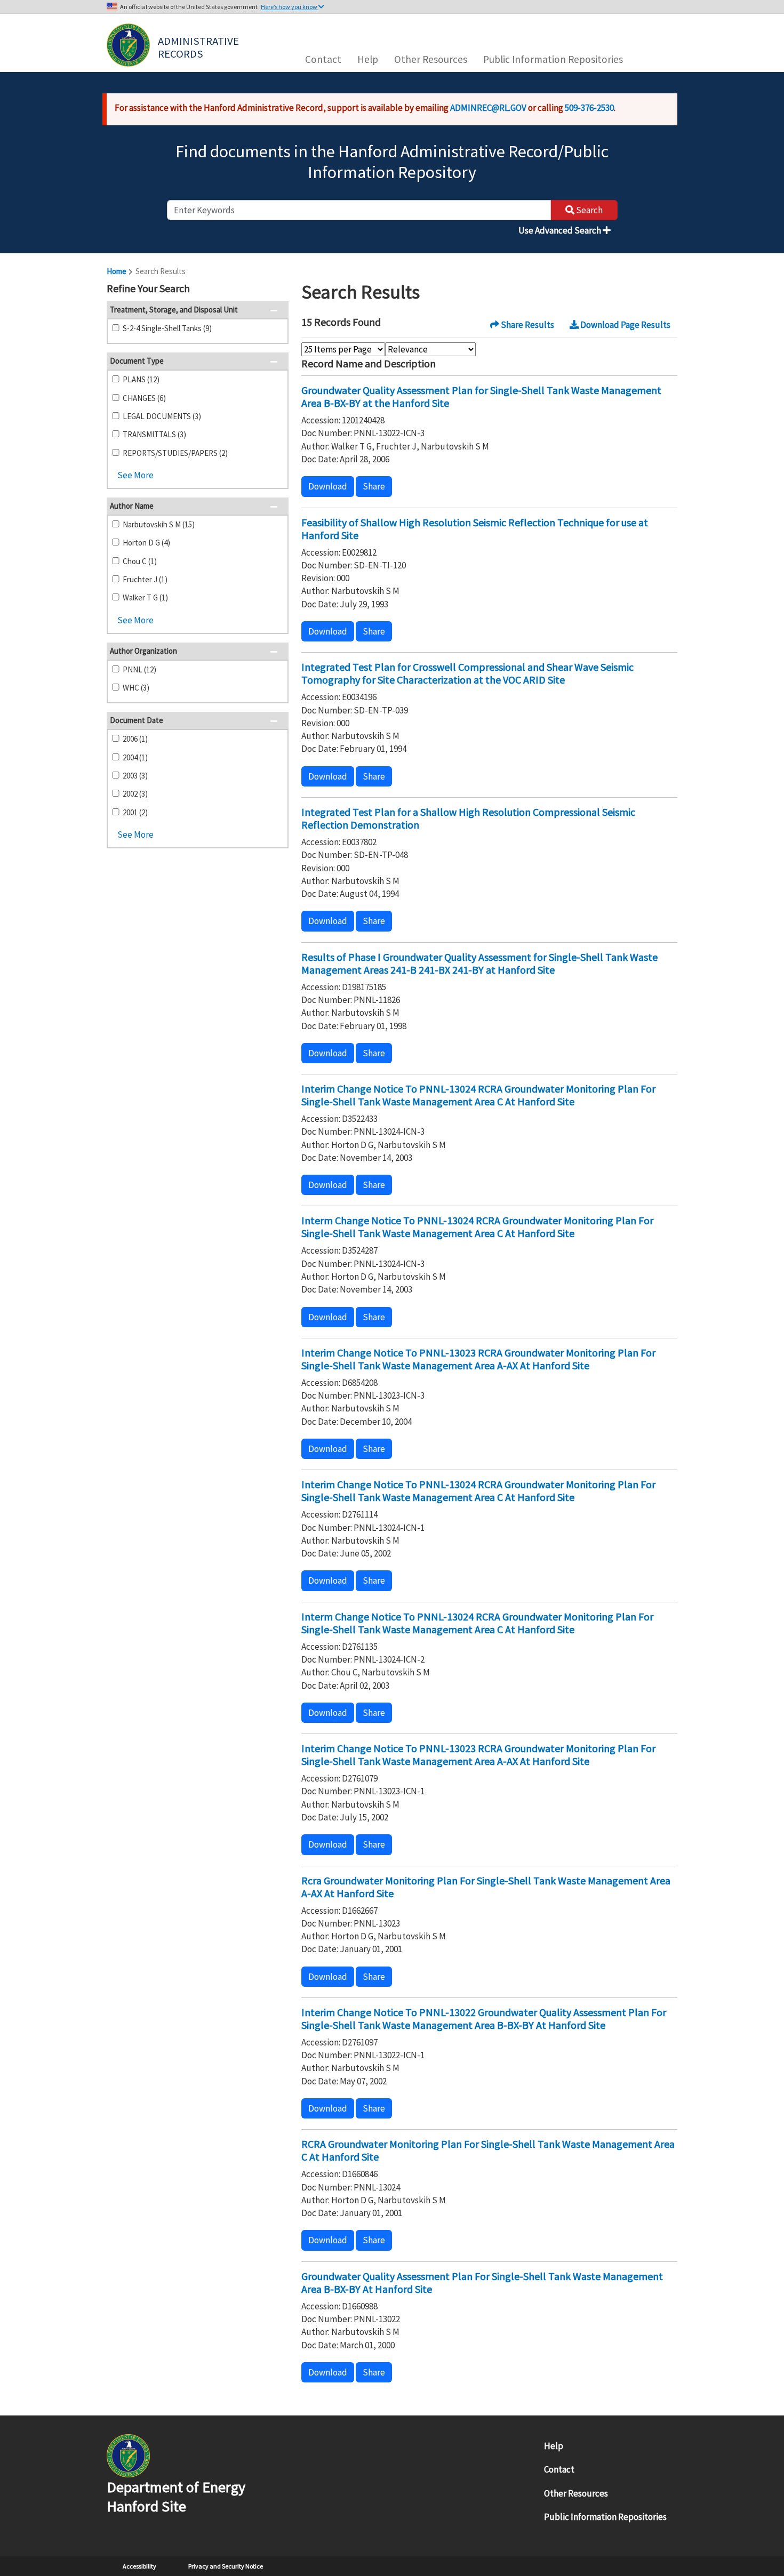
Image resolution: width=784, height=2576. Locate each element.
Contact (323, 59)
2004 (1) (135, 757)
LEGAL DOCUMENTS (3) (162, 416)
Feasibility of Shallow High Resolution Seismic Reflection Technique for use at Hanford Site (475, 529)
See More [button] (135, 475)
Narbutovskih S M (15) (159, 524)
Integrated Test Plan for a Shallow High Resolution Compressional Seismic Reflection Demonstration (468, 818)
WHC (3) (136, 688)
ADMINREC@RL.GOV (488, 108)
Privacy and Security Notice (226, 2566)
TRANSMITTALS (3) (154, 434)
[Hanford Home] (128, 2455)
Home (117, 271)
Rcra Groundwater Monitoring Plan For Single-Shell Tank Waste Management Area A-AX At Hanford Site (486, 1887)
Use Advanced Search (561, 230)
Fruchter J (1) (145, 579)
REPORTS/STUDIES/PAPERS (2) (175, 453)
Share (374, 486)
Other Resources (431, 59)
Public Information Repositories (553, 59)
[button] (277, 290)
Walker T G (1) (145, 597)
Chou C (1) (140, 561)
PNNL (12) (139, 669)
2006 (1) (135, 739)
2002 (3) (135, 794)
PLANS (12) (141, 379)
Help (368, 59)
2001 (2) (135, 812)
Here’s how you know (290, 7)
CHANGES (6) (144, 398)
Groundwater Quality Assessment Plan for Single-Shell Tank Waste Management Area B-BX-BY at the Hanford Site (481, 396)
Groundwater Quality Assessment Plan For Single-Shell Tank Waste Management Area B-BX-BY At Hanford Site (482, 2282)
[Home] (128, 45)
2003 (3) (135, 776)
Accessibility (139, 2566)
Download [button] (328, 486)
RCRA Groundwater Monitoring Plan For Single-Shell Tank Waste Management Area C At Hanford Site (488, 2150)
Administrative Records (199, 46)
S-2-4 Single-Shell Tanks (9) (167, 328)
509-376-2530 (589, 108)
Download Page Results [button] (625, 325)
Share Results (527, 325)
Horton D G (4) (146, 543)
